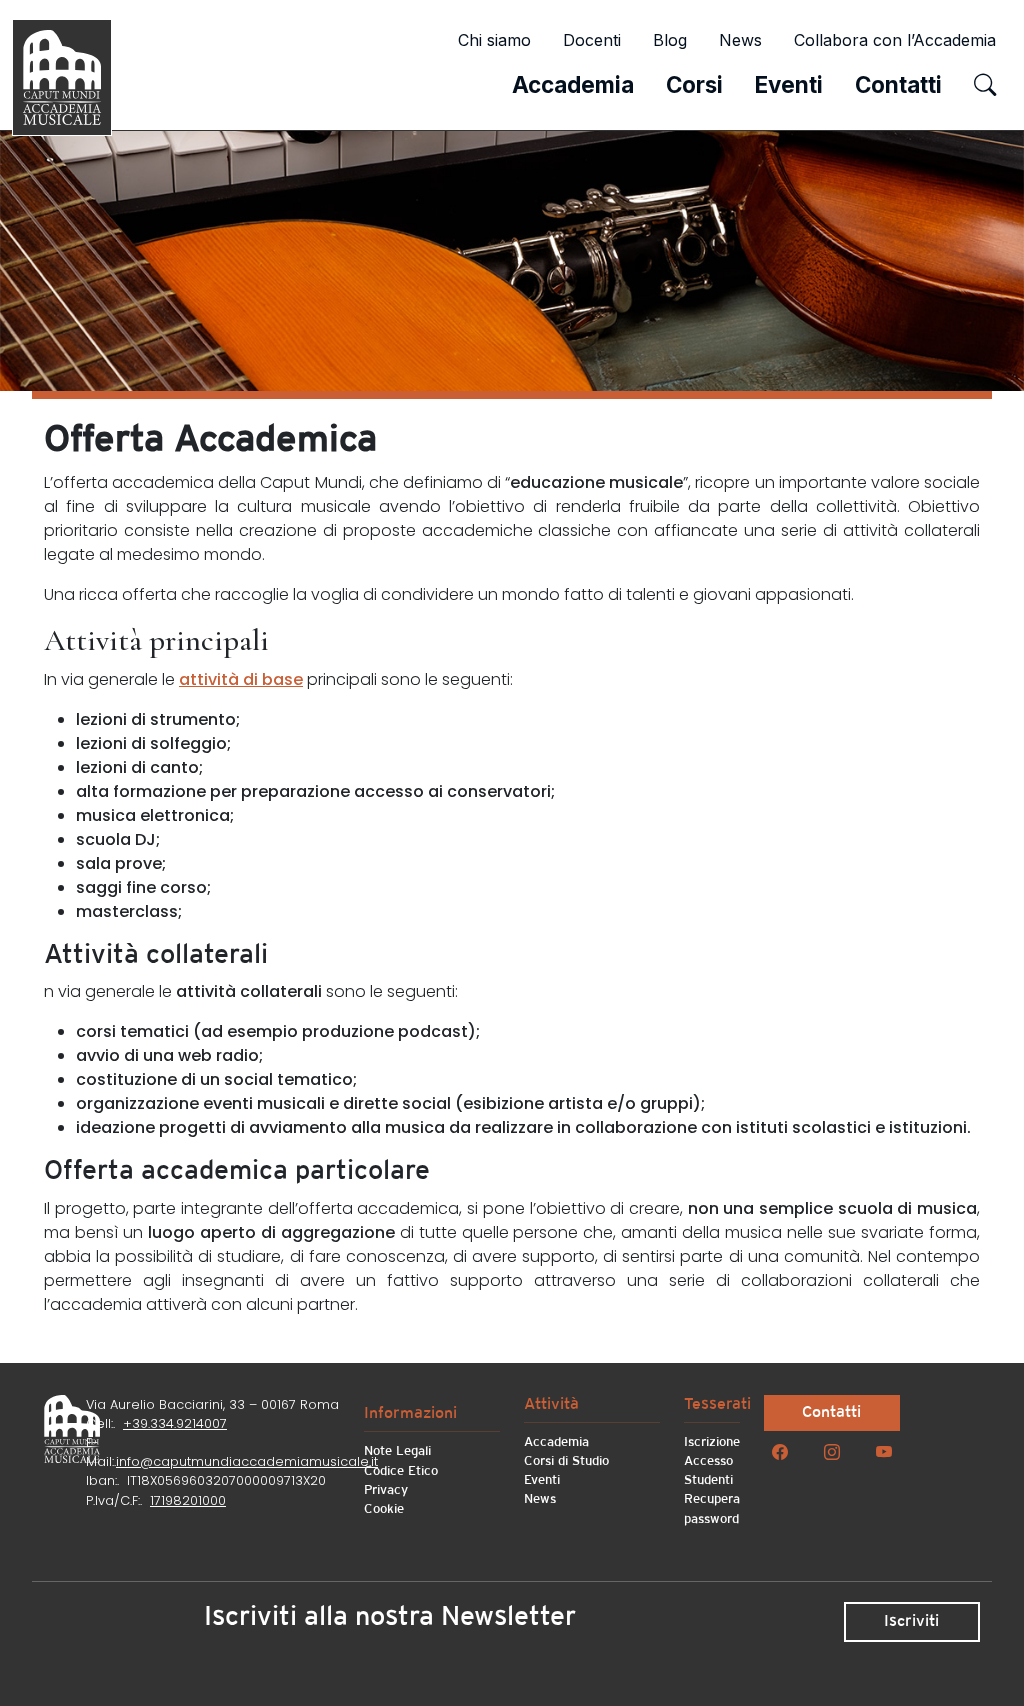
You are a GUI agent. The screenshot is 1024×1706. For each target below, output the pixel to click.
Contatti (898, 84)
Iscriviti (911, 1621)
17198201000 (188, 1500)
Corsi (694, 84)
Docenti (592, 40)
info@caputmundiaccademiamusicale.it (247, 1461)
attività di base (241, 679)
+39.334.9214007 (175, 1423)
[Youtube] (884, 1453)
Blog (670, 40)
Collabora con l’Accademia (895, 40)
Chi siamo (494, 40)
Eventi (789, 84)
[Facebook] (780, 1453)
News (740, 40)
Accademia (573, 84)
